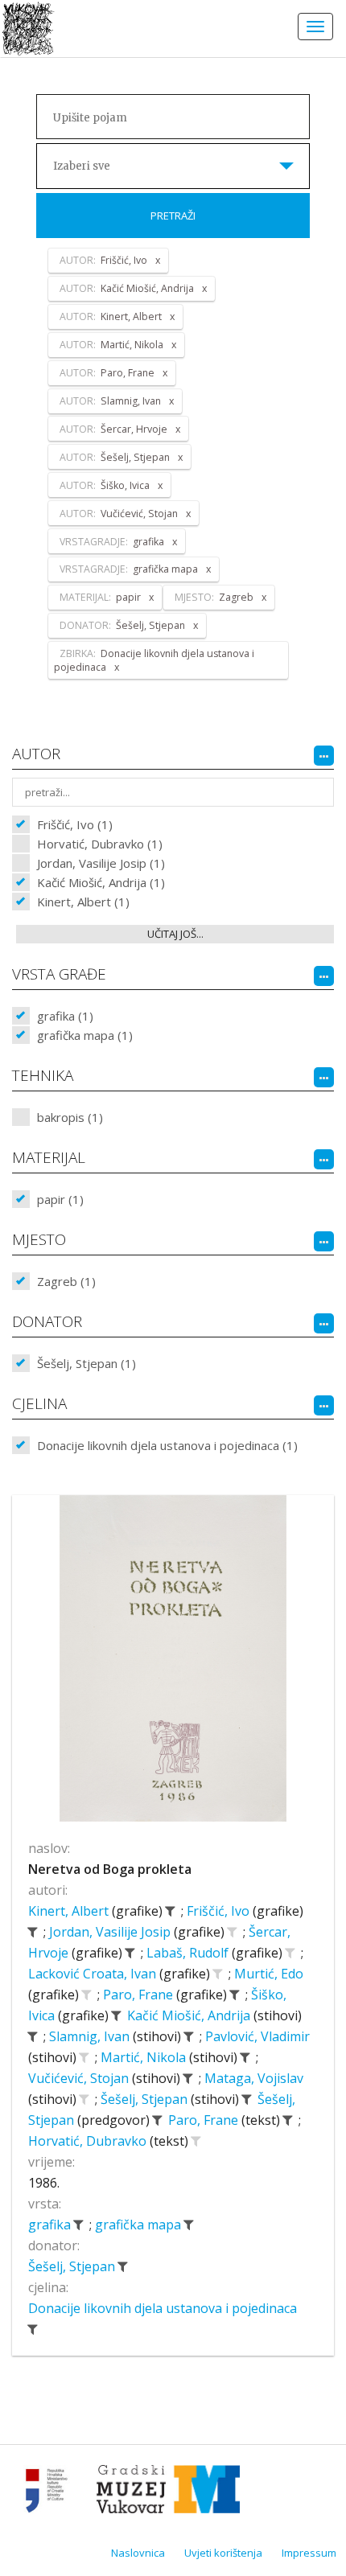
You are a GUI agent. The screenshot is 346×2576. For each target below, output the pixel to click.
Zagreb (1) (66, 1281)
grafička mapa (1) (85, 1035)
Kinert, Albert (70, 1911)
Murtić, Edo (269, 1974)
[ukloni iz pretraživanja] (170, 1911)
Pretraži (173, 216)
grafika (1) (65, 1016)
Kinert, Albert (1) (83, 902)
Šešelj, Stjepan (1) (86, 1363)
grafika (51, 2225)
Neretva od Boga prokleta (110, 1869)
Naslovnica (138, 2553)
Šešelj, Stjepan (146, 2099)
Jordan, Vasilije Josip (111, 1932)
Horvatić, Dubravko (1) (100, 844)
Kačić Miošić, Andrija (190, 2015)
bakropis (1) (70, 1117)
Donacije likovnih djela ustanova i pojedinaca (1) (167, 1445)
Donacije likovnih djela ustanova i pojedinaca (163, 2308)
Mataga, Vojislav (254, 2078)
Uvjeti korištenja (223, 2553)
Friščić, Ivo (220, 1911)
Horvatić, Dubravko (89, 2141)
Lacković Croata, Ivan (94, 1974)
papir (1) (60, 1199)
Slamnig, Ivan (91, 2036)
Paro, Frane (140, 1995)
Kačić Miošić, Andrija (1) (101, 882)
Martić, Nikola (145, 2057)
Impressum (309, 2553)
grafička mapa (140, 2225)
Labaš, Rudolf (189, 1953)
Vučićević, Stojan (80, 2078)
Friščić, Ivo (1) (75, 824)
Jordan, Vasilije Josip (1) (101, 863)
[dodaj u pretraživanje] (232, 1932)
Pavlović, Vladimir (257, 2036)
